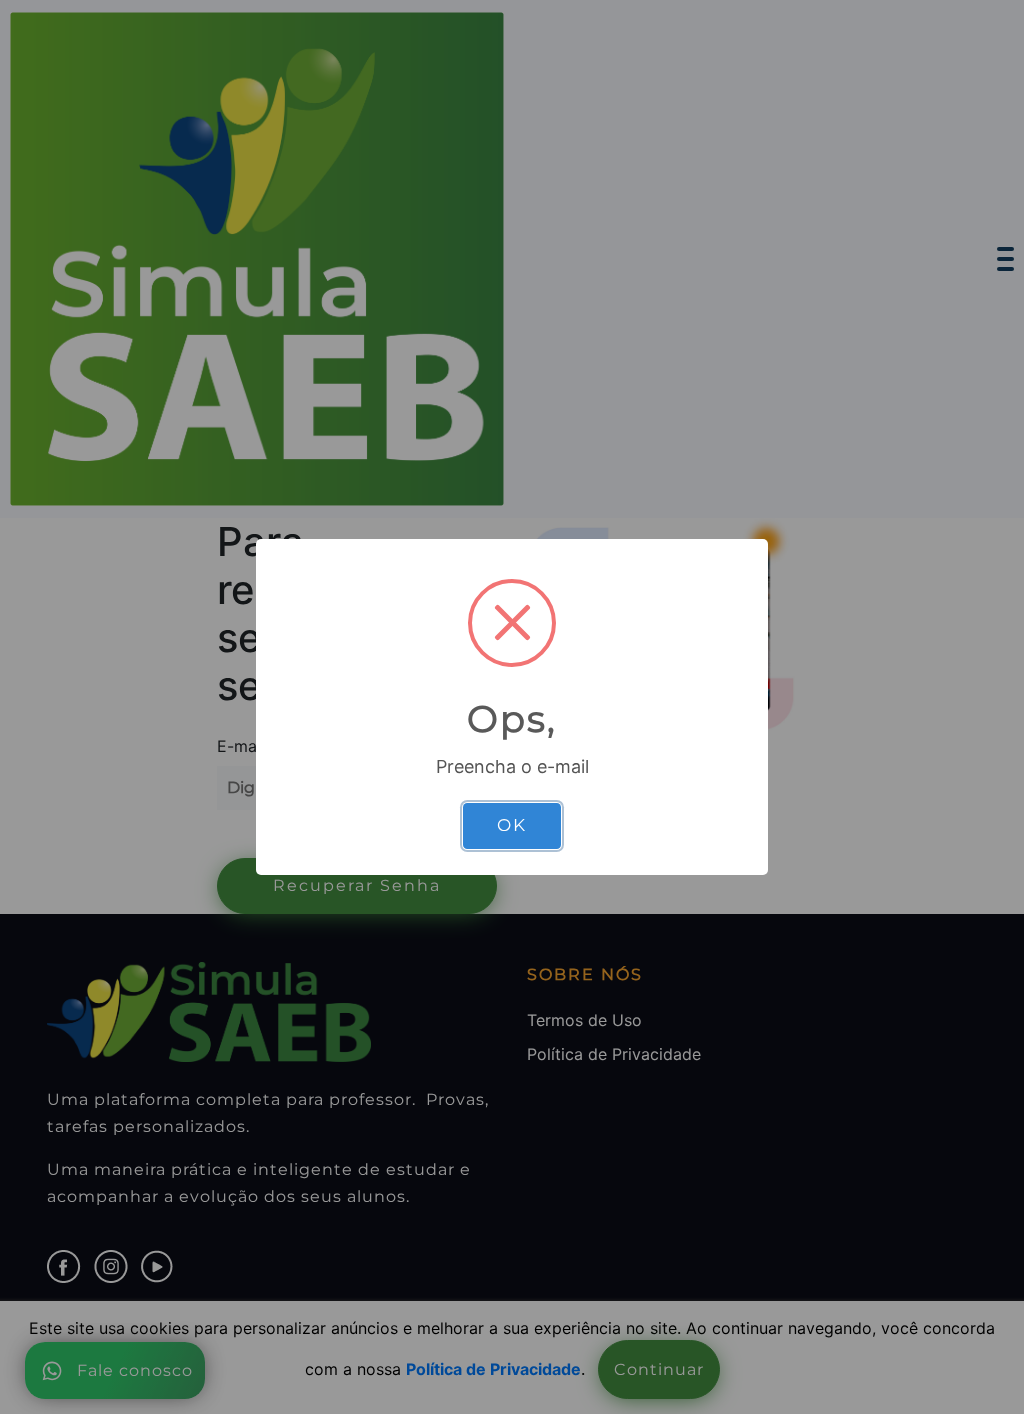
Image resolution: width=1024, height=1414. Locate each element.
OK (512, 825)
